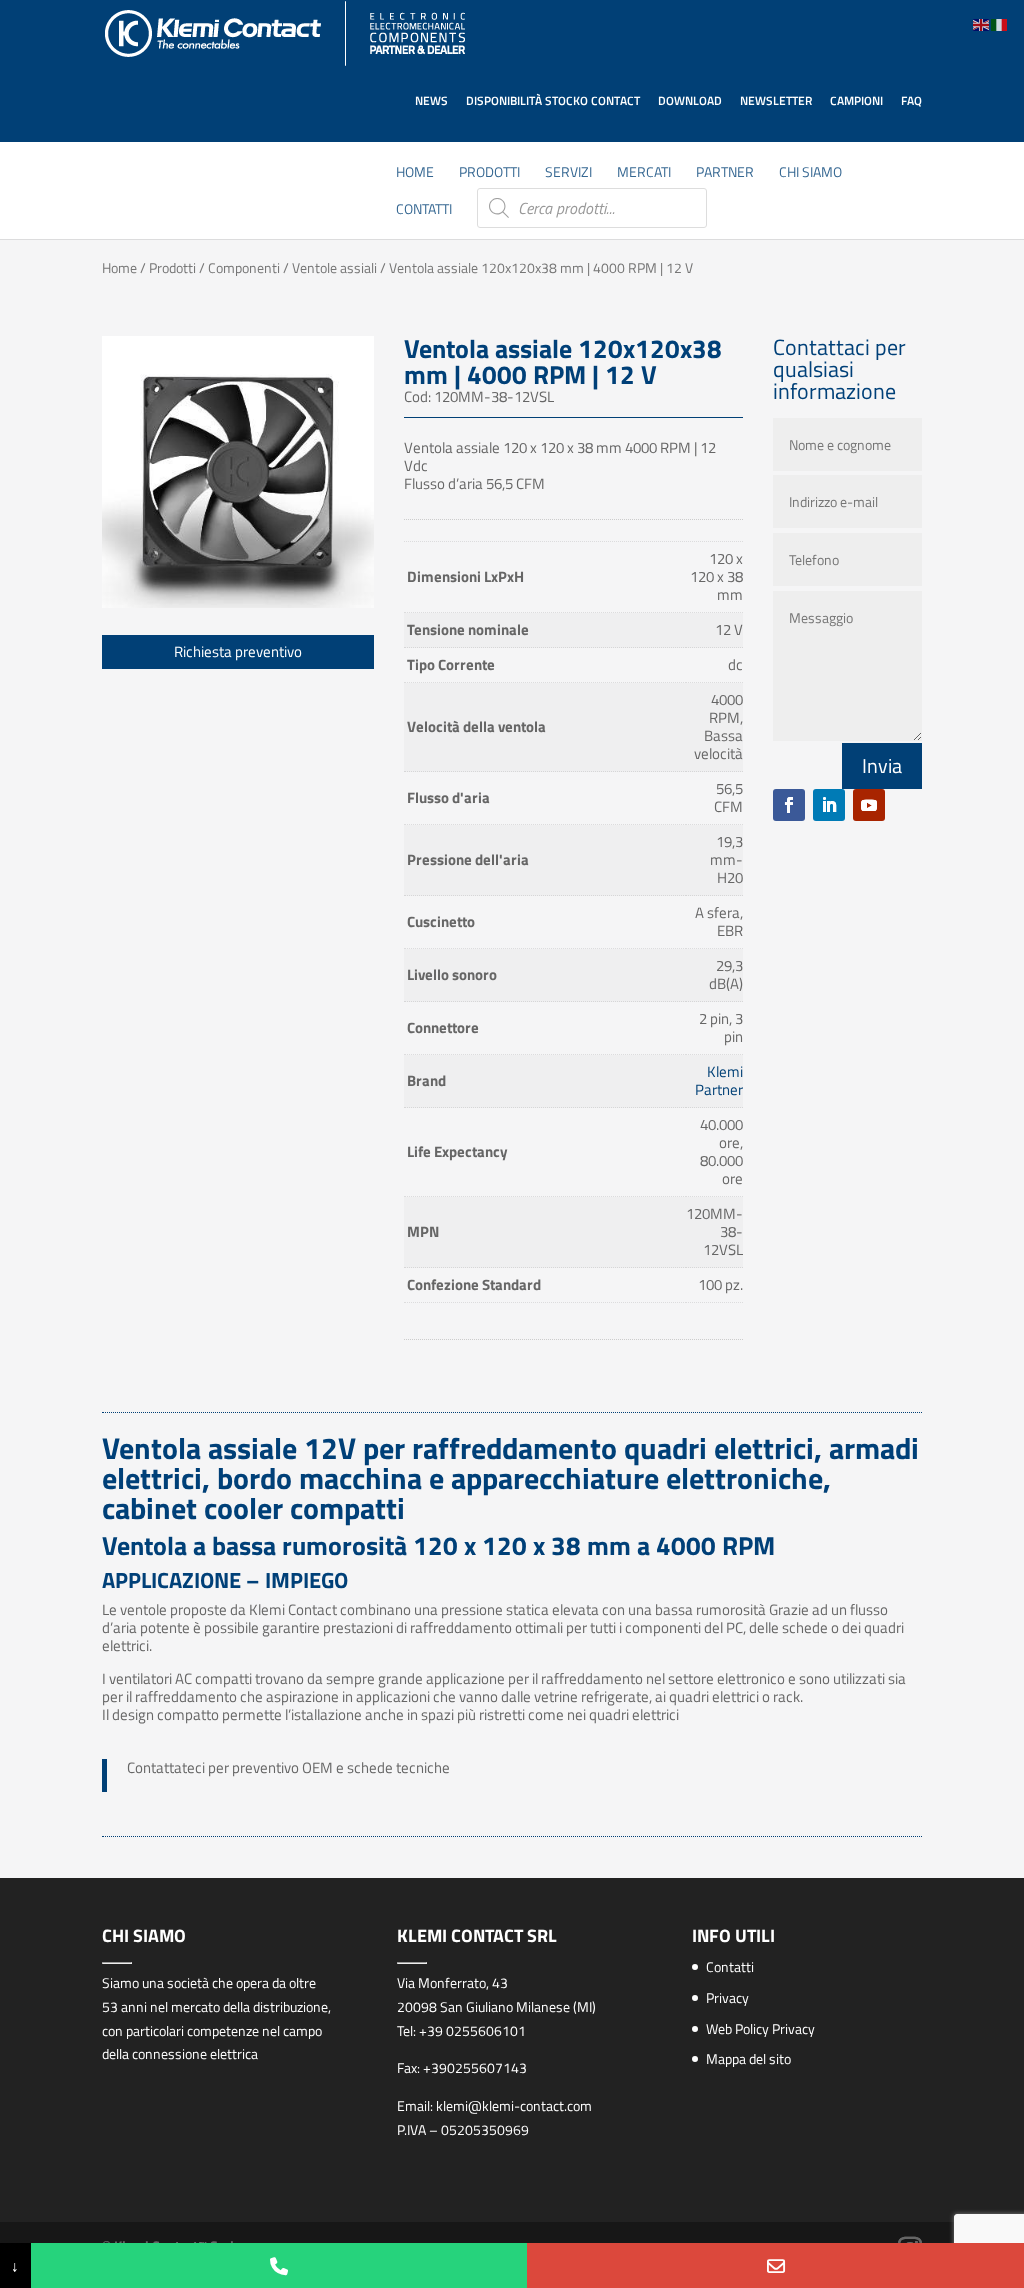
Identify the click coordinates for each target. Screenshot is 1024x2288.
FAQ (911, 100)
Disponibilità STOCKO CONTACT (553, 100)
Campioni (856, 100)
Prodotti (489, 173)
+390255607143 (475, 2067)
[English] (982, 23)
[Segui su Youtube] (869, 805)
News (431, 100)
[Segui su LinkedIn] (829, 805)
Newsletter (776, 100)
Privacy (727, 1997)
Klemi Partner (719, 1080)
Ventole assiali (334, 267)
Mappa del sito (748, 2058)
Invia (882, 765)
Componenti (244, 267)
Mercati (644, 173)
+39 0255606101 (472, 2030)
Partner (725, 173)
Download (690, 100)
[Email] (775, 2265)
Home (415, 173)
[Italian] (1000, 23)
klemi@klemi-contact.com (514, 2105)
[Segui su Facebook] (789, 805)
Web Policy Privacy (760, 2028)
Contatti (424, 210)
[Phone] (279, 2265)
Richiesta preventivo (238, 651)
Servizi (568, 173)
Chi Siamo (810, 173)
